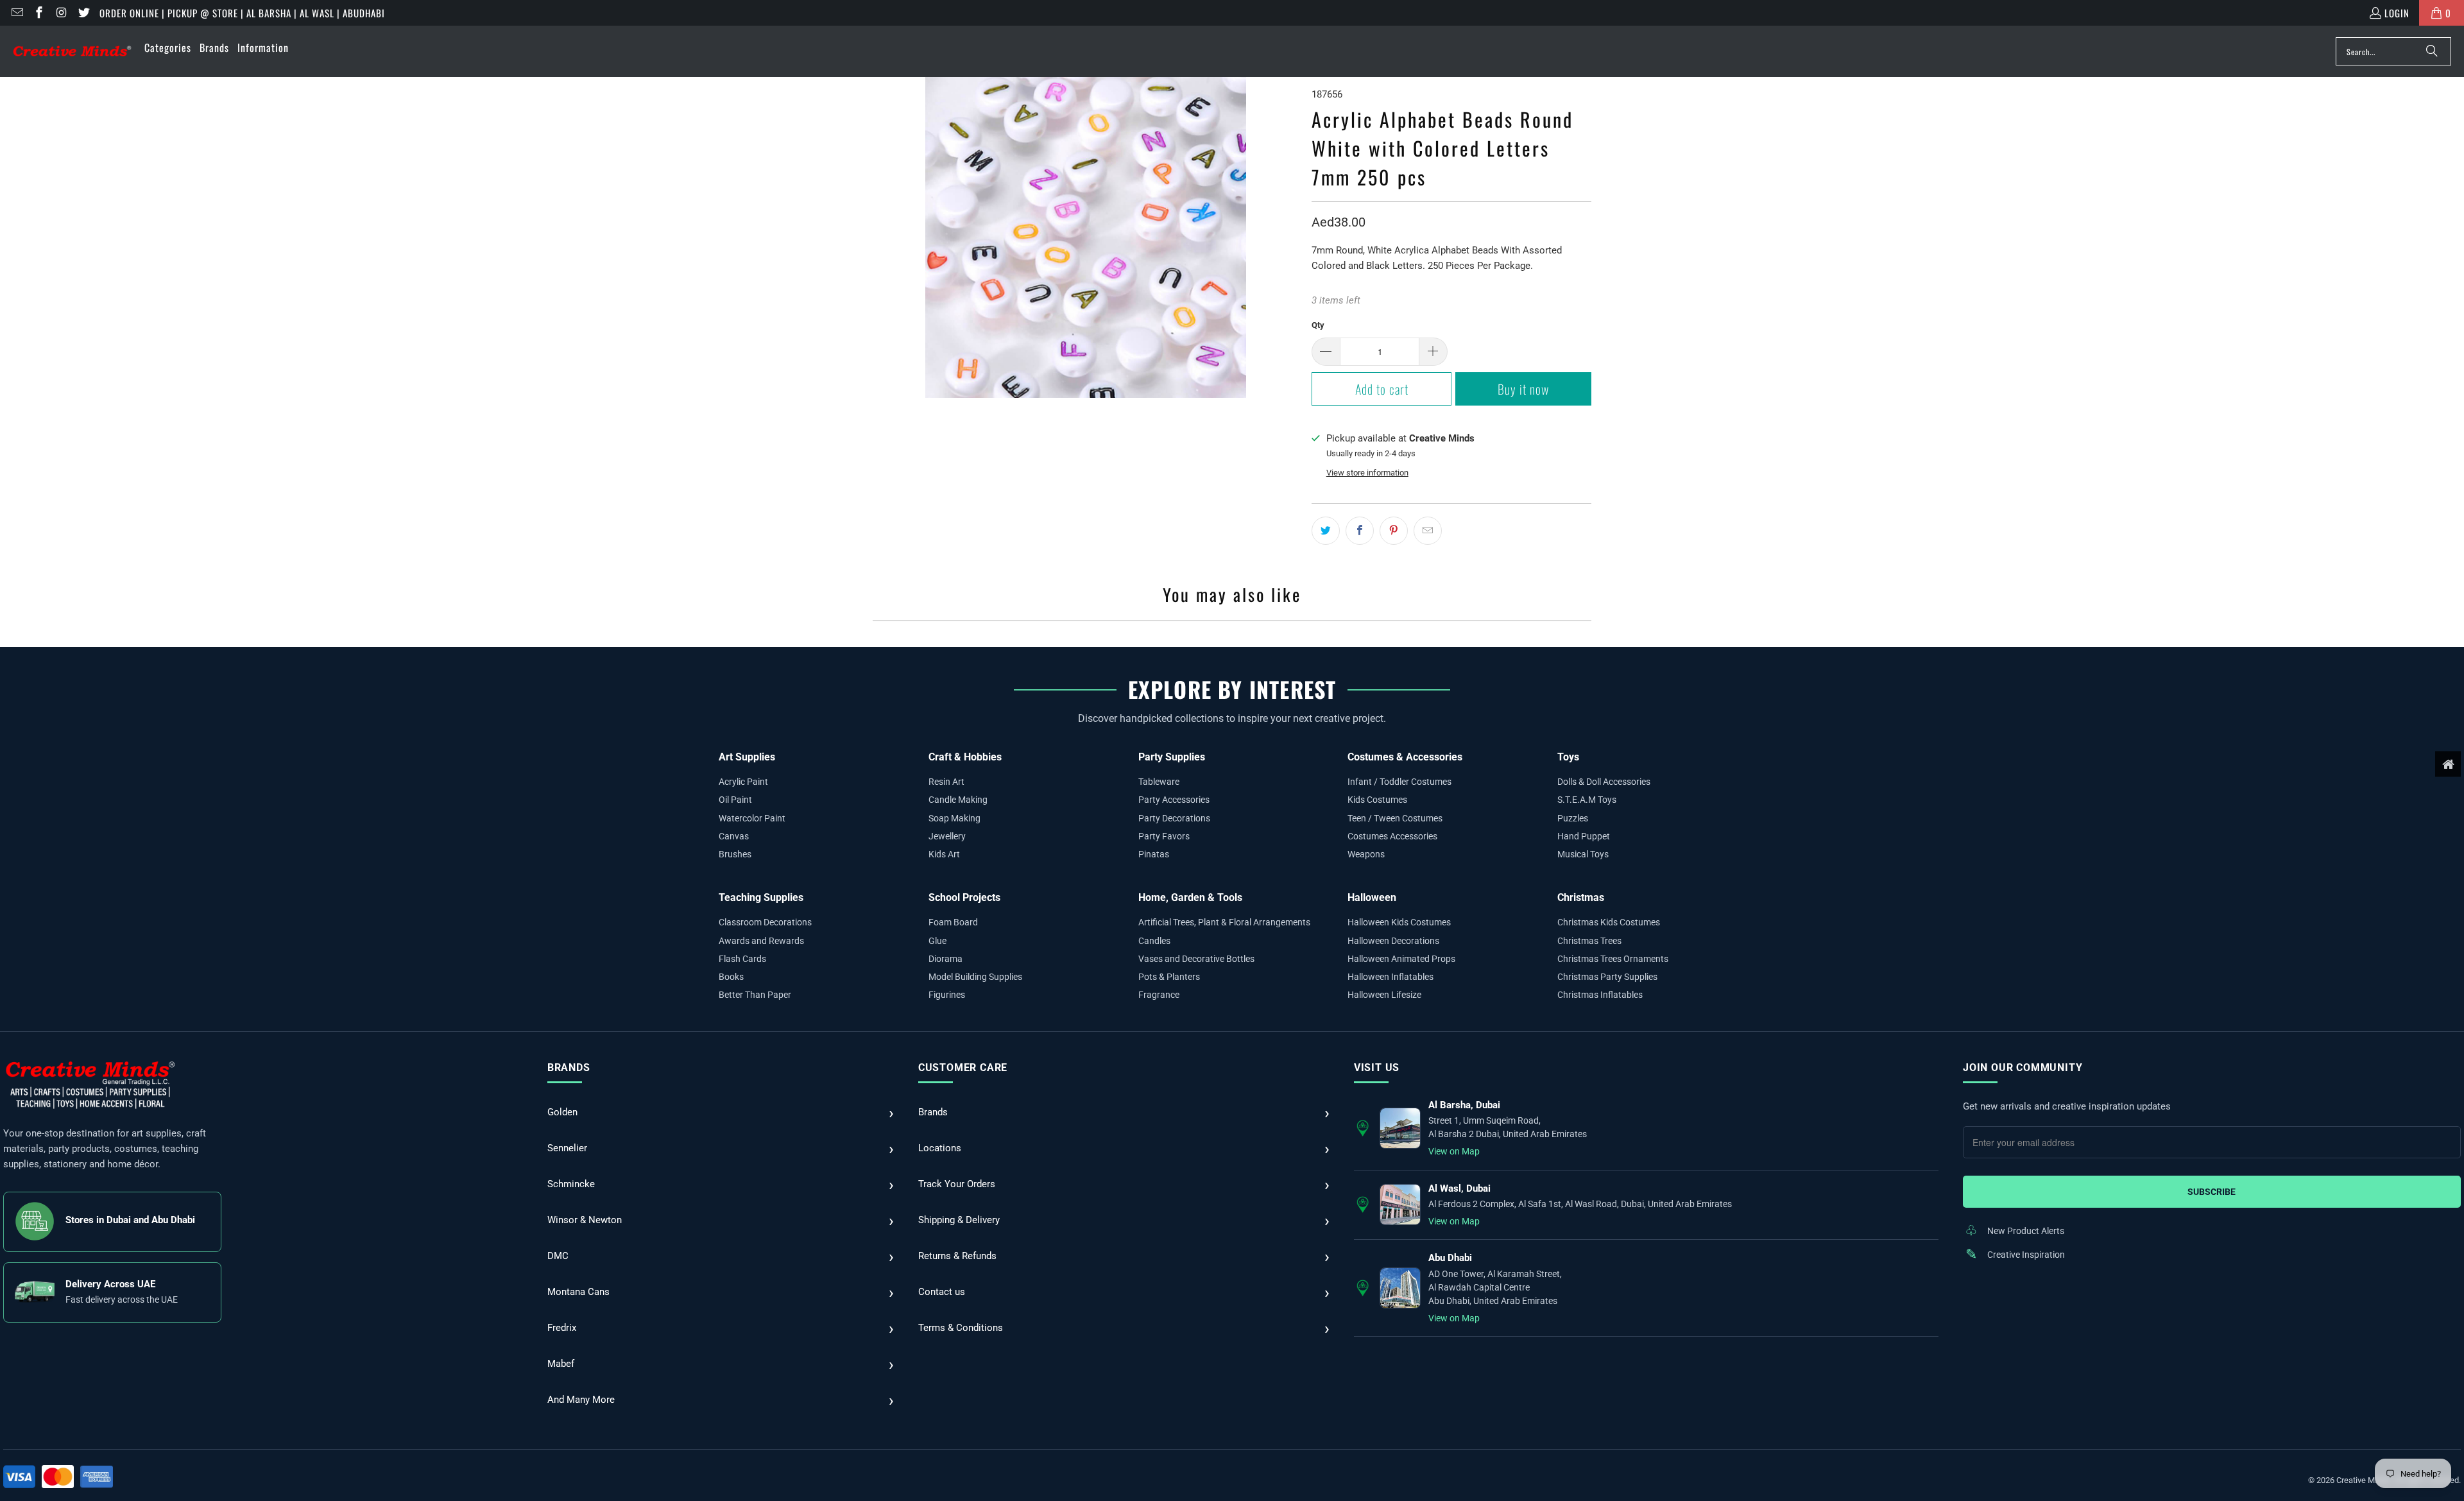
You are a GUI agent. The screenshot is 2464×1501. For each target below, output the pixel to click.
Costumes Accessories (1392, 836)
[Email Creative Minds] (16, 13)
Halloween (1372, 897)
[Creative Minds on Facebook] (39, 13)
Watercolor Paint (752, 818)
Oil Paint (735, 800)
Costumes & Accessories (1405, 757)
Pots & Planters (1169, 977)
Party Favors (1164, 836)
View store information (1367, 473)
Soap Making (954, 818)
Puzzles (1573, 818)
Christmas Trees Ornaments (1613, 959)
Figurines (947, 995)
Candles (1154, 941)
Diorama (945, 959)
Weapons (1366, 854)
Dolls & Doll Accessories (1604, 782)
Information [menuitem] (263, 47)
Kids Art (944, 854)
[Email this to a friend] (1428, 531)
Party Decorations (1174, 818)
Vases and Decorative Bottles (1196, 959)
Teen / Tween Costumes (1395, 818)
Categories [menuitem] (168, 47)
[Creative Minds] (72, 52)
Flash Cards (742, 959)
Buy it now (1523, 389)
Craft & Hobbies (965, 757)
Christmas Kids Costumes (1609, 922)
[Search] (2432, 51)
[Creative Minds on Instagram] (61, 13)
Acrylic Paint (743, 782)
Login (2397, 13)
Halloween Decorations (1393, 941)
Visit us (1377, 1068)
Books (731, 977)
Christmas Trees (1589, 941)
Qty (1318, 325)
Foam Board (953, 922)
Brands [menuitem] (214, 47)
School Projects (964, 897)
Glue (937, 941)
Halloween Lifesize (1384, 995)
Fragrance (1159, 995)
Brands (569, 1068)
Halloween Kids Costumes (1399, 922)
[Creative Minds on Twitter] (83, 13)
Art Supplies (747, 757)
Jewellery (947, 836)
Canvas (734, 836)
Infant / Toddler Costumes (1399, 782)
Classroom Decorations (765, 922)
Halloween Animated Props (1401, 959)
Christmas (1581, 897)
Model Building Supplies (975, 977)
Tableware (1159, 782)
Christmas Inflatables (1600, 995)
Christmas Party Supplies (1607, 977)
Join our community (2023, 1068)
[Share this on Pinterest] (1394, 531)
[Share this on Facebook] (1360, 531)
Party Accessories (1174, 800)
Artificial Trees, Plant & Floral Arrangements (1224, 922)
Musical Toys (1583, 854)
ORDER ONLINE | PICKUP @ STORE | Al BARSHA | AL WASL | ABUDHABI (242, 13)
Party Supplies (1172, 757)
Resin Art (946, 782)
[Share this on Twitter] (1326, 531)
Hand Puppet (1584, 836)
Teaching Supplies (761, 897)
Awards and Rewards (761, 941)
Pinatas (1154, 854)
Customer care (963, 1068)
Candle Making (958, 800)
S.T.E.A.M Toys (1587, 800)
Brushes (735, 854)
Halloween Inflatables (1390, 977)
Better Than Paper (755, 995)
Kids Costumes (1377, 800)
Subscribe (2212, 1192)
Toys (1568, 757)
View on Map (1454, 1151)
